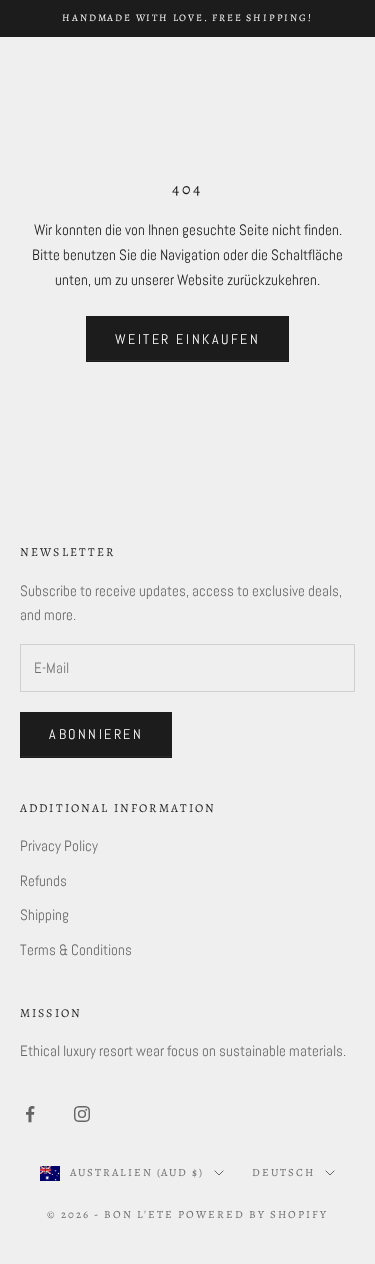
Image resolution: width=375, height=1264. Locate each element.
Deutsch (283, 1172)
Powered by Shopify (253, 1214)
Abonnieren (96, 734)
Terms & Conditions (76, 949)
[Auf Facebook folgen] (30, 1114)
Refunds (43, 880)
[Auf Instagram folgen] (82, 1114)
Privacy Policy (59, 845)
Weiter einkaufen (187, 339)
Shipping (44, 914)
